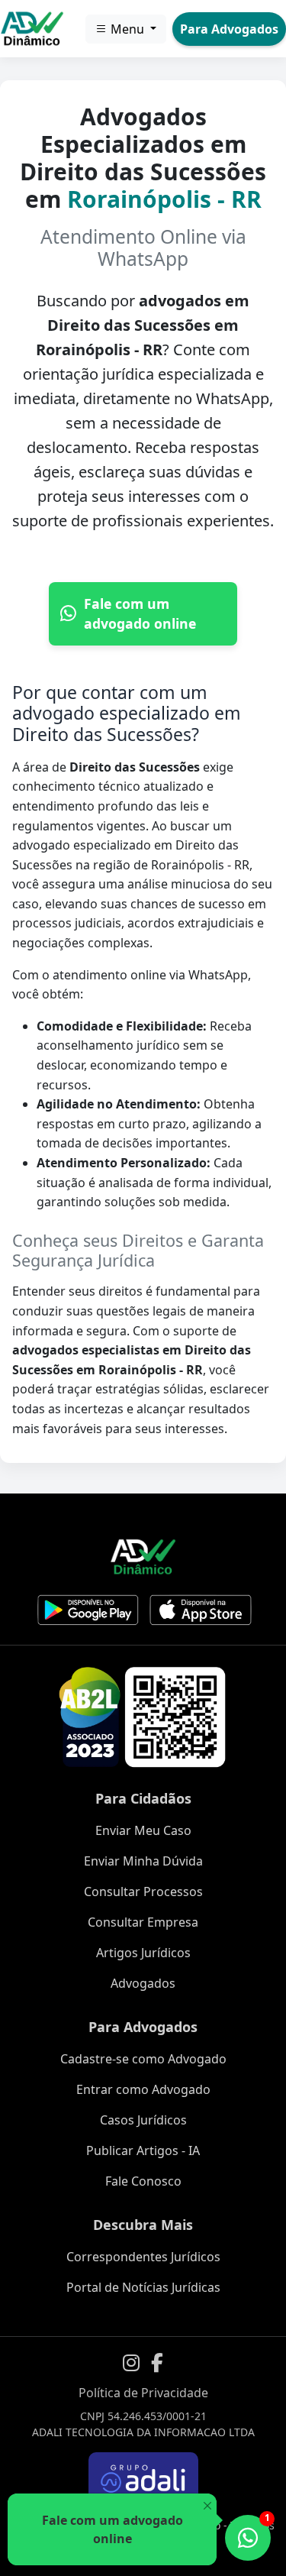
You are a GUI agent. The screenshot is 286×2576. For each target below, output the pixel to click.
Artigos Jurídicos (143, 1953)
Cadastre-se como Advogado (143, 2059)
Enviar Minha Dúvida (143, 1861)
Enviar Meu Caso (143, 1830)
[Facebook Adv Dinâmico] (157, 2363)
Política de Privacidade (143, 2393)
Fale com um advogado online (140, 613)
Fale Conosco (143, 2181)
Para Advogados (229, 29)
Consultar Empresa (143, 1922)
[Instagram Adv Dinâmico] (131, 2363)
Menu (127, 29)
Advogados (143, 1983)
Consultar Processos (143, 1892)
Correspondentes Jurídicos (143, 2257)
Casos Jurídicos (143, 2120)
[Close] (207, 2506)
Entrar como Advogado (143, 2089)
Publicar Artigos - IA (143, 2150)
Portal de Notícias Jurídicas (143, 2287)
